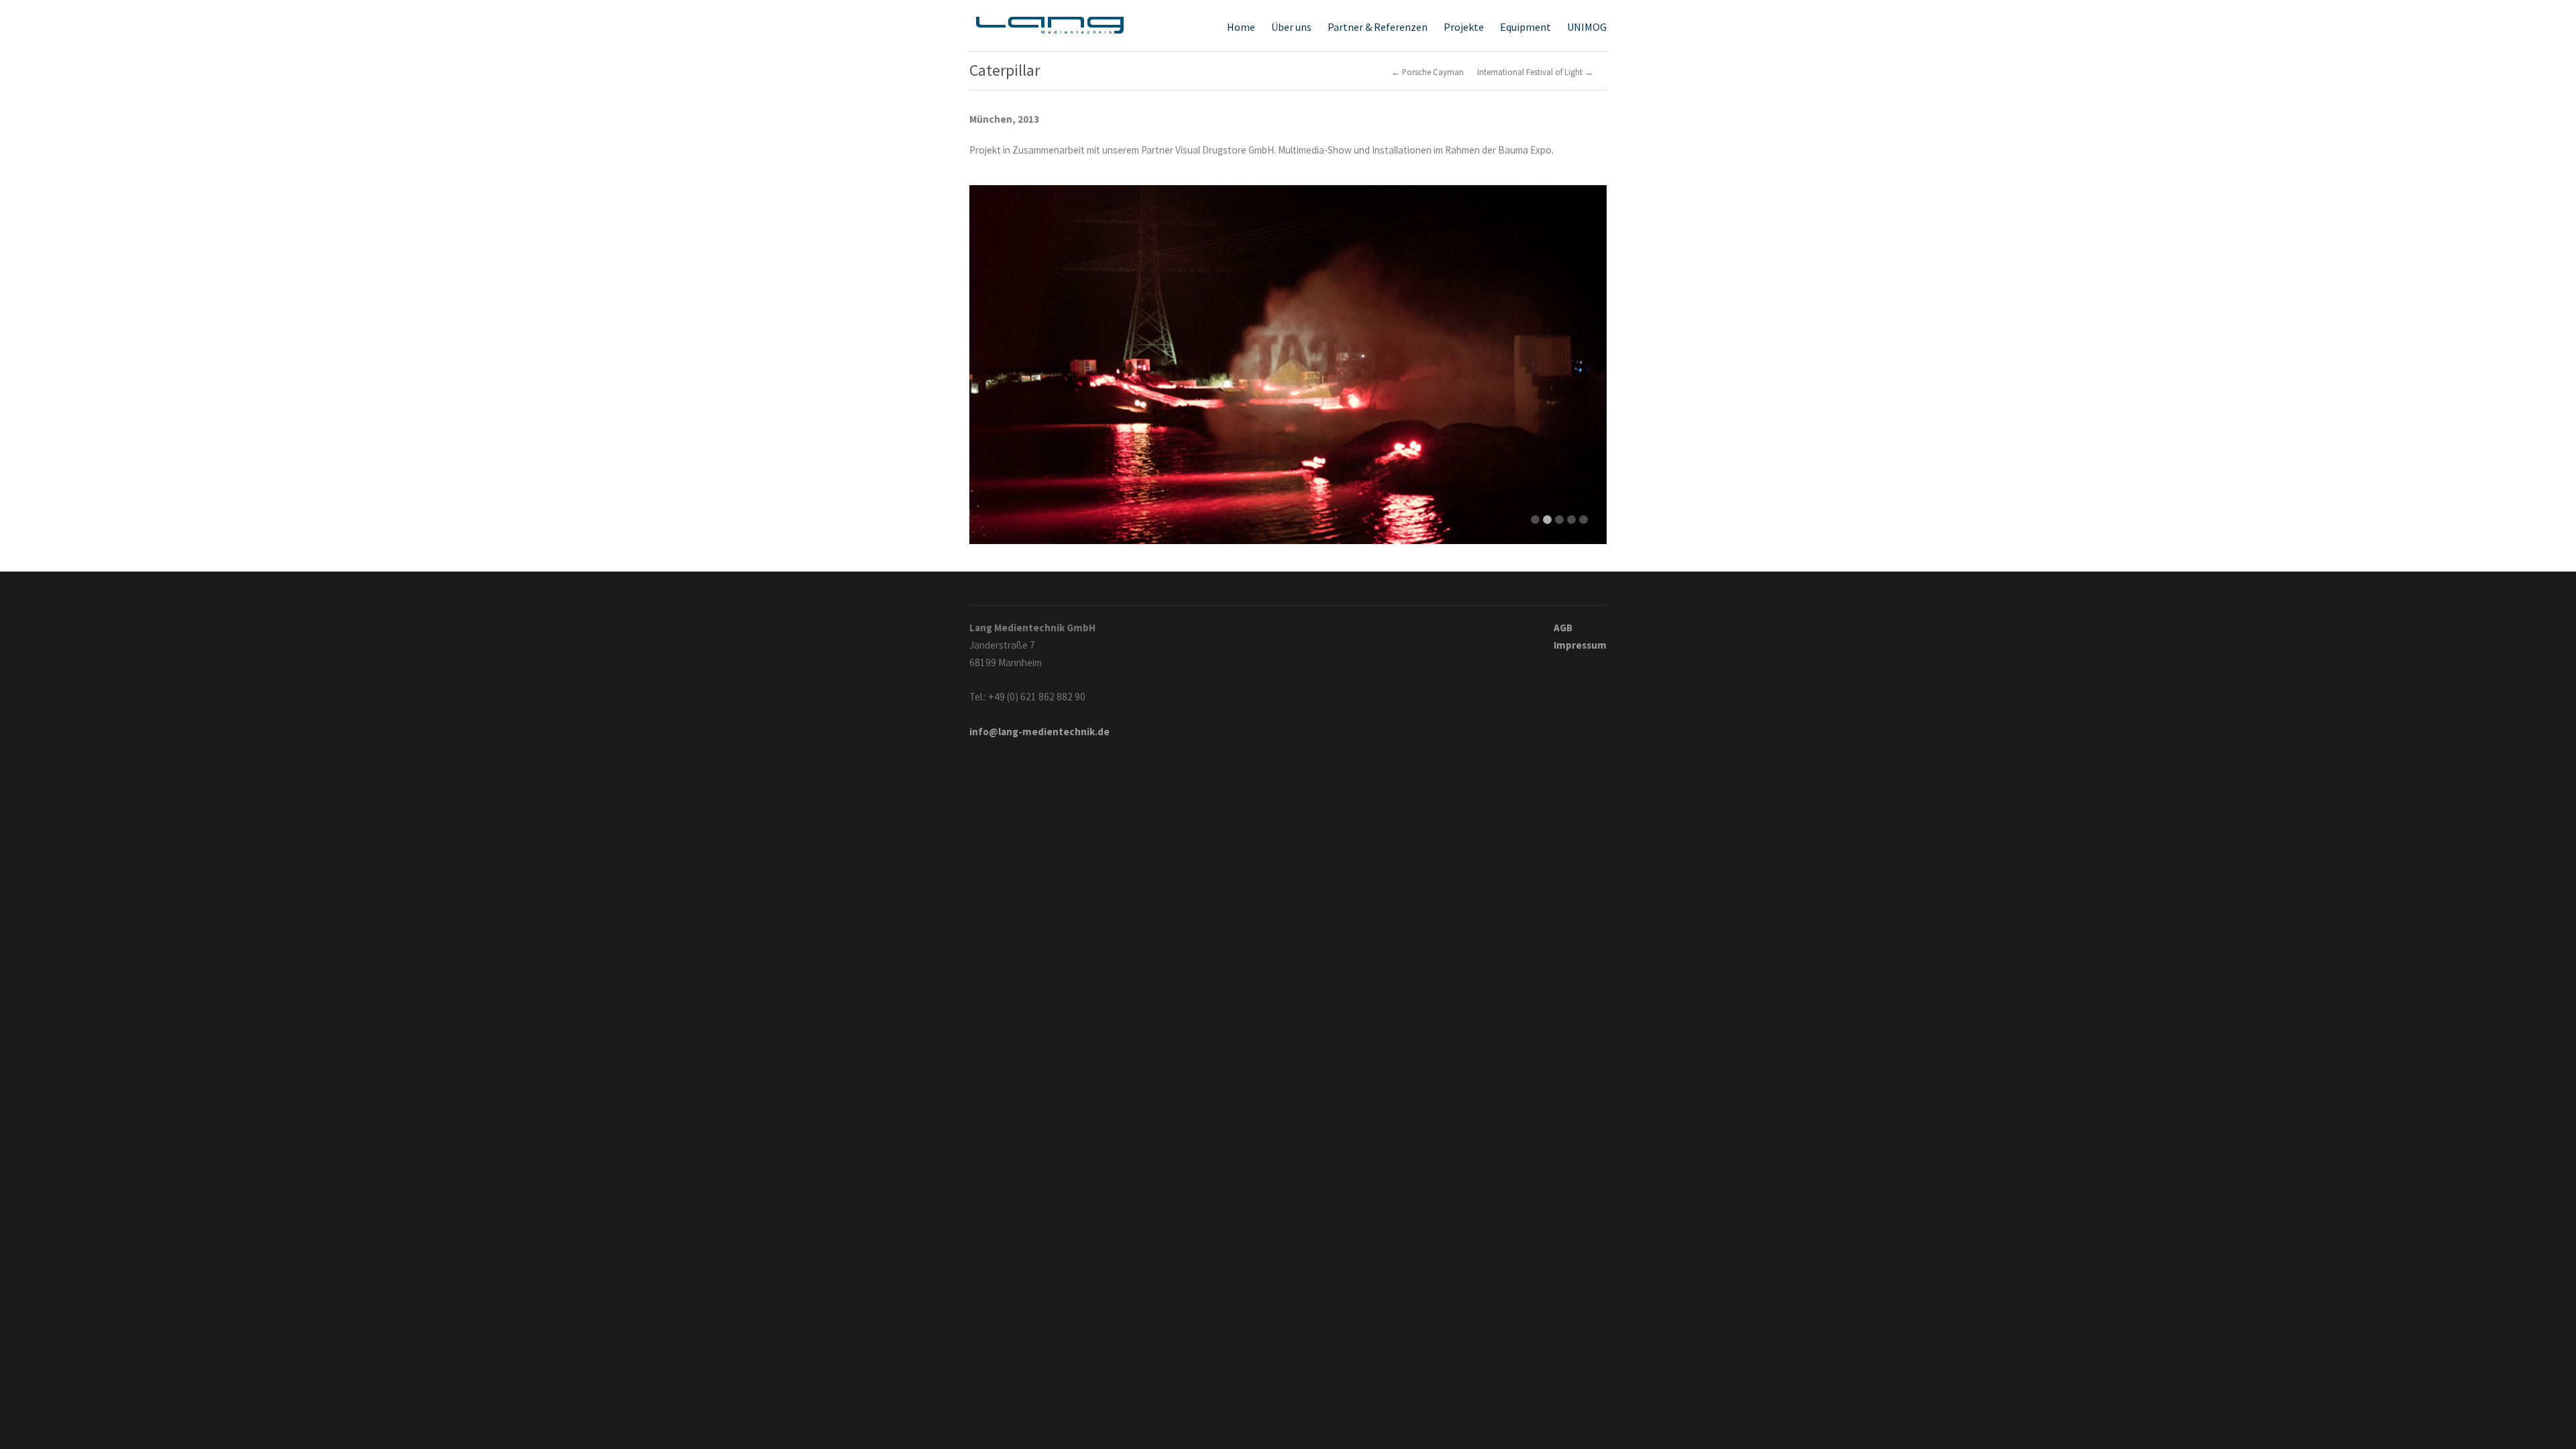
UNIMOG (1587, 27)
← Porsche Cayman (1428, 72)
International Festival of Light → (1535, 72)
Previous (993, 358)
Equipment (1525, 26)
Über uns (1291, 27)
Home (1241, 27)
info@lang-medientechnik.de (1039, 732)
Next (1583, 358)
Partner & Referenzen (1378, 27)
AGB (1563, 628)
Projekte (1464, 27)
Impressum (1580, 645)
